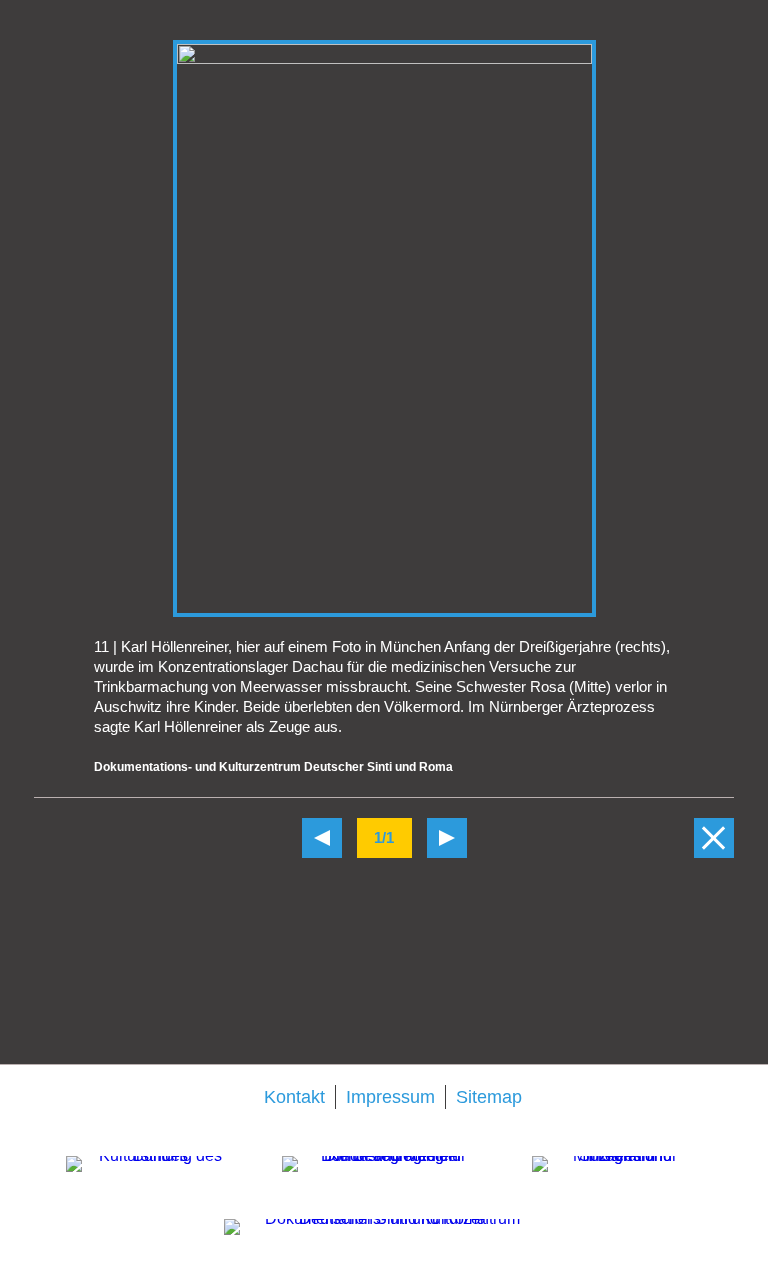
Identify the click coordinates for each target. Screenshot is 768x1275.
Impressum (390, 1097)
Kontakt (294, 1097)
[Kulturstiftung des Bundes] (152, 1184)
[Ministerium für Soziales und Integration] (617, 1182)
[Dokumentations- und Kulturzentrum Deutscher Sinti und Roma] (384, 1242)
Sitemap (489, 1097)
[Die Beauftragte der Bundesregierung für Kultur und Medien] (385, 1184)
